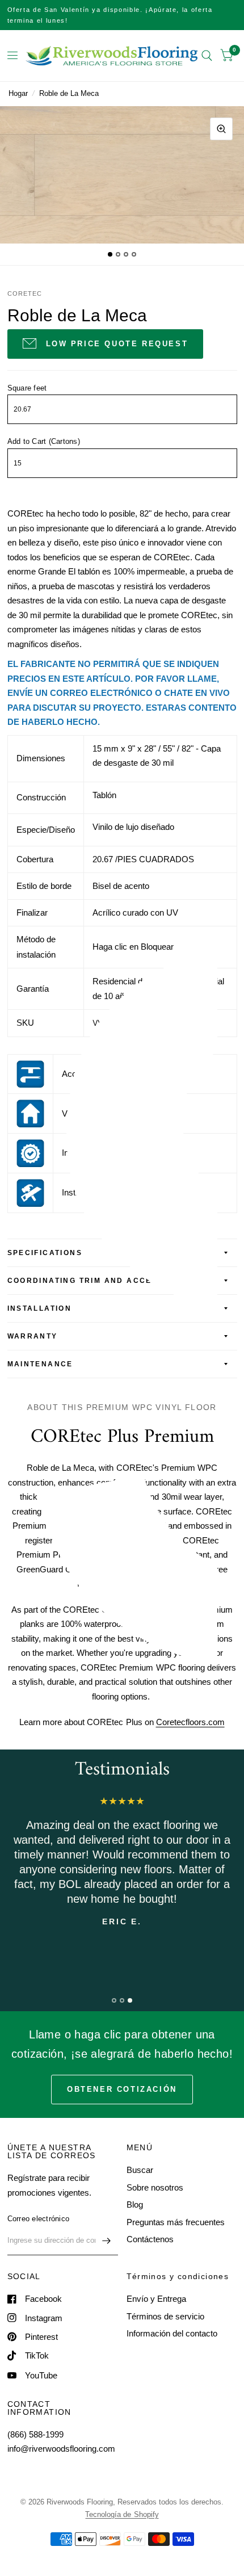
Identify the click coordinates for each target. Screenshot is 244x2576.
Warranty (33, 1336)
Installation (40, 1308)
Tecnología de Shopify (122, 2514)
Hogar (18, 93)
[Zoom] (221, 129)
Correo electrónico (39, 2219)
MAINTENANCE (40, 1364)
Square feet (27, 388)
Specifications (45, 1253)
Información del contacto (172, 2333)
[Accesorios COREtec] (30, 1073)
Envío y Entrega (156, 2299)
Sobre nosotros (155, 2187)
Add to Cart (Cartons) (44, 441)
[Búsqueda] (207, 56)
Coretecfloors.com (190, 1722)
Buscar (140, 2170)
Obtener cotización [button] (122, 2089)
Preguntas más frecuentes (176, 2222)
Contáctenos (150, 2239)
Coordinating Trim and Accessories (100, 1281)
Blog (135, 2204)
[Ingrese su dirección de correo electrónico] (107, 2241)
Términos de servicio (165, 2316)
